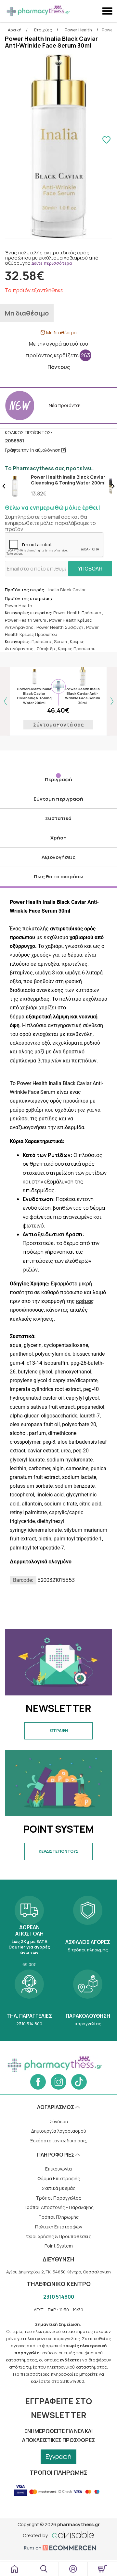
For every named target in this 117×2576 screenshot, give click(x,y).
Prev (4, 486)
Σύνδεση (59, 2121)
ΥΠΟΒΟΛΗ (90, 569)
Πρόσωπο (41, 641)
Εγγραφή (58, 2456)
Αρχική (15, 30)
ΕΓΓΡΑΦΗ (59, 1731)
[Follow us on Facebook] (38, 2082)
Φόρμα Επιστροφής (59, 2178)
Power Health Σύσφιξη (60, 627)
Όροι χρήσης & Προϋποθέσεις (59, 2236)
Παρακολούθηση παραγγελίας (88, 1997)
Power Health (78, 30)
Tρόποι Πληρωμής (58, 2217)
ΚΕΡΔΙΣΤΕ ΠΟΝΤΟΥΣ (58, 1851)
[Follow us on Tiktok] (79, 2082)
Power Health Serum (26, 620)
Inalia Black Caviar (67, 590)
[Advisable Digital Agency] (58, 2534)
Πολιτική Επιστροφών (59, 2227)
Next (113, 486)
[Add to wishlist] (106, 141)
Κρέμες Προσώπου (77, 649)
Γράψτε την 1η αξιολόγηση (33, 450)
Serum (60, 641)
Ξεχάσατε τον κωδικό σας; (59, 2141)
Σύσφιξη (46, 649)
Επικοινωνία (58, 2169)
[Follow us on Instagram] (58, 2082)
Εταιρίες (43, 30)
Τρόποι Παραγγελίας (58, 2198)
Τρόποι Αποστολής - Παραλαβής (58, 2207)
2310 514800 (59, 2297)
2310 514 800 (29, 1997)
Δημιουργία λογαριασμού (59, 2131)
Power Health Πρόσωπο (77, 613)
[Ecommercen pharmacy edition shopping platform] (58, 2548)
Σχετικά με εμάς (58, 2188)
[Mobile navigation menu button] (108, 11)
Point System (59, 2246)
